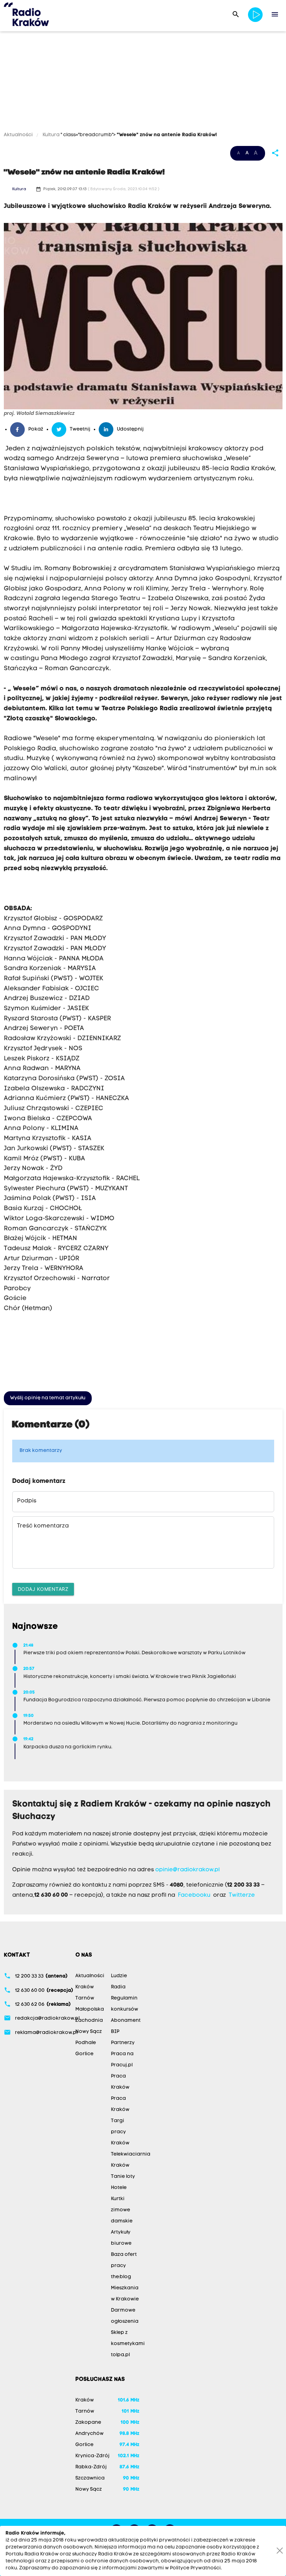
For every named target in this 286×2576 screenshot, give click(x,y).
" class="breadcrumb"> (139, 135)
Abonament (126, 2021)
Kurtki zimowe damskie (122, 2210)
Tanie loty (123, 2177)
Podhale (86, 2043)
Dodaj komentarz (43, 1589)
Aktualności (19, 135)
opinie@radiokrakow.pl (187, 1870)
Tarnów (85, 1998)
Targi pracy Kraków (120, 2132)
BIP (115, 2032)
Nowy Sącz (89, 2032)
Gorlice (84, 2054)
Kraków (85, 1987)
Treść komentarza (43, 1526)
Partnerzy (123, 2043)
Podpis (27, 1501)
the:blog (121, 2277)
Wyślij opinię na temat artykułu (48, 1398)
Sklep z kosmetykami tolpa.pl (128, 2344)
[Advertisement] (143, 83)
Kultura (51, 135)
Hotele (119, 2188)
